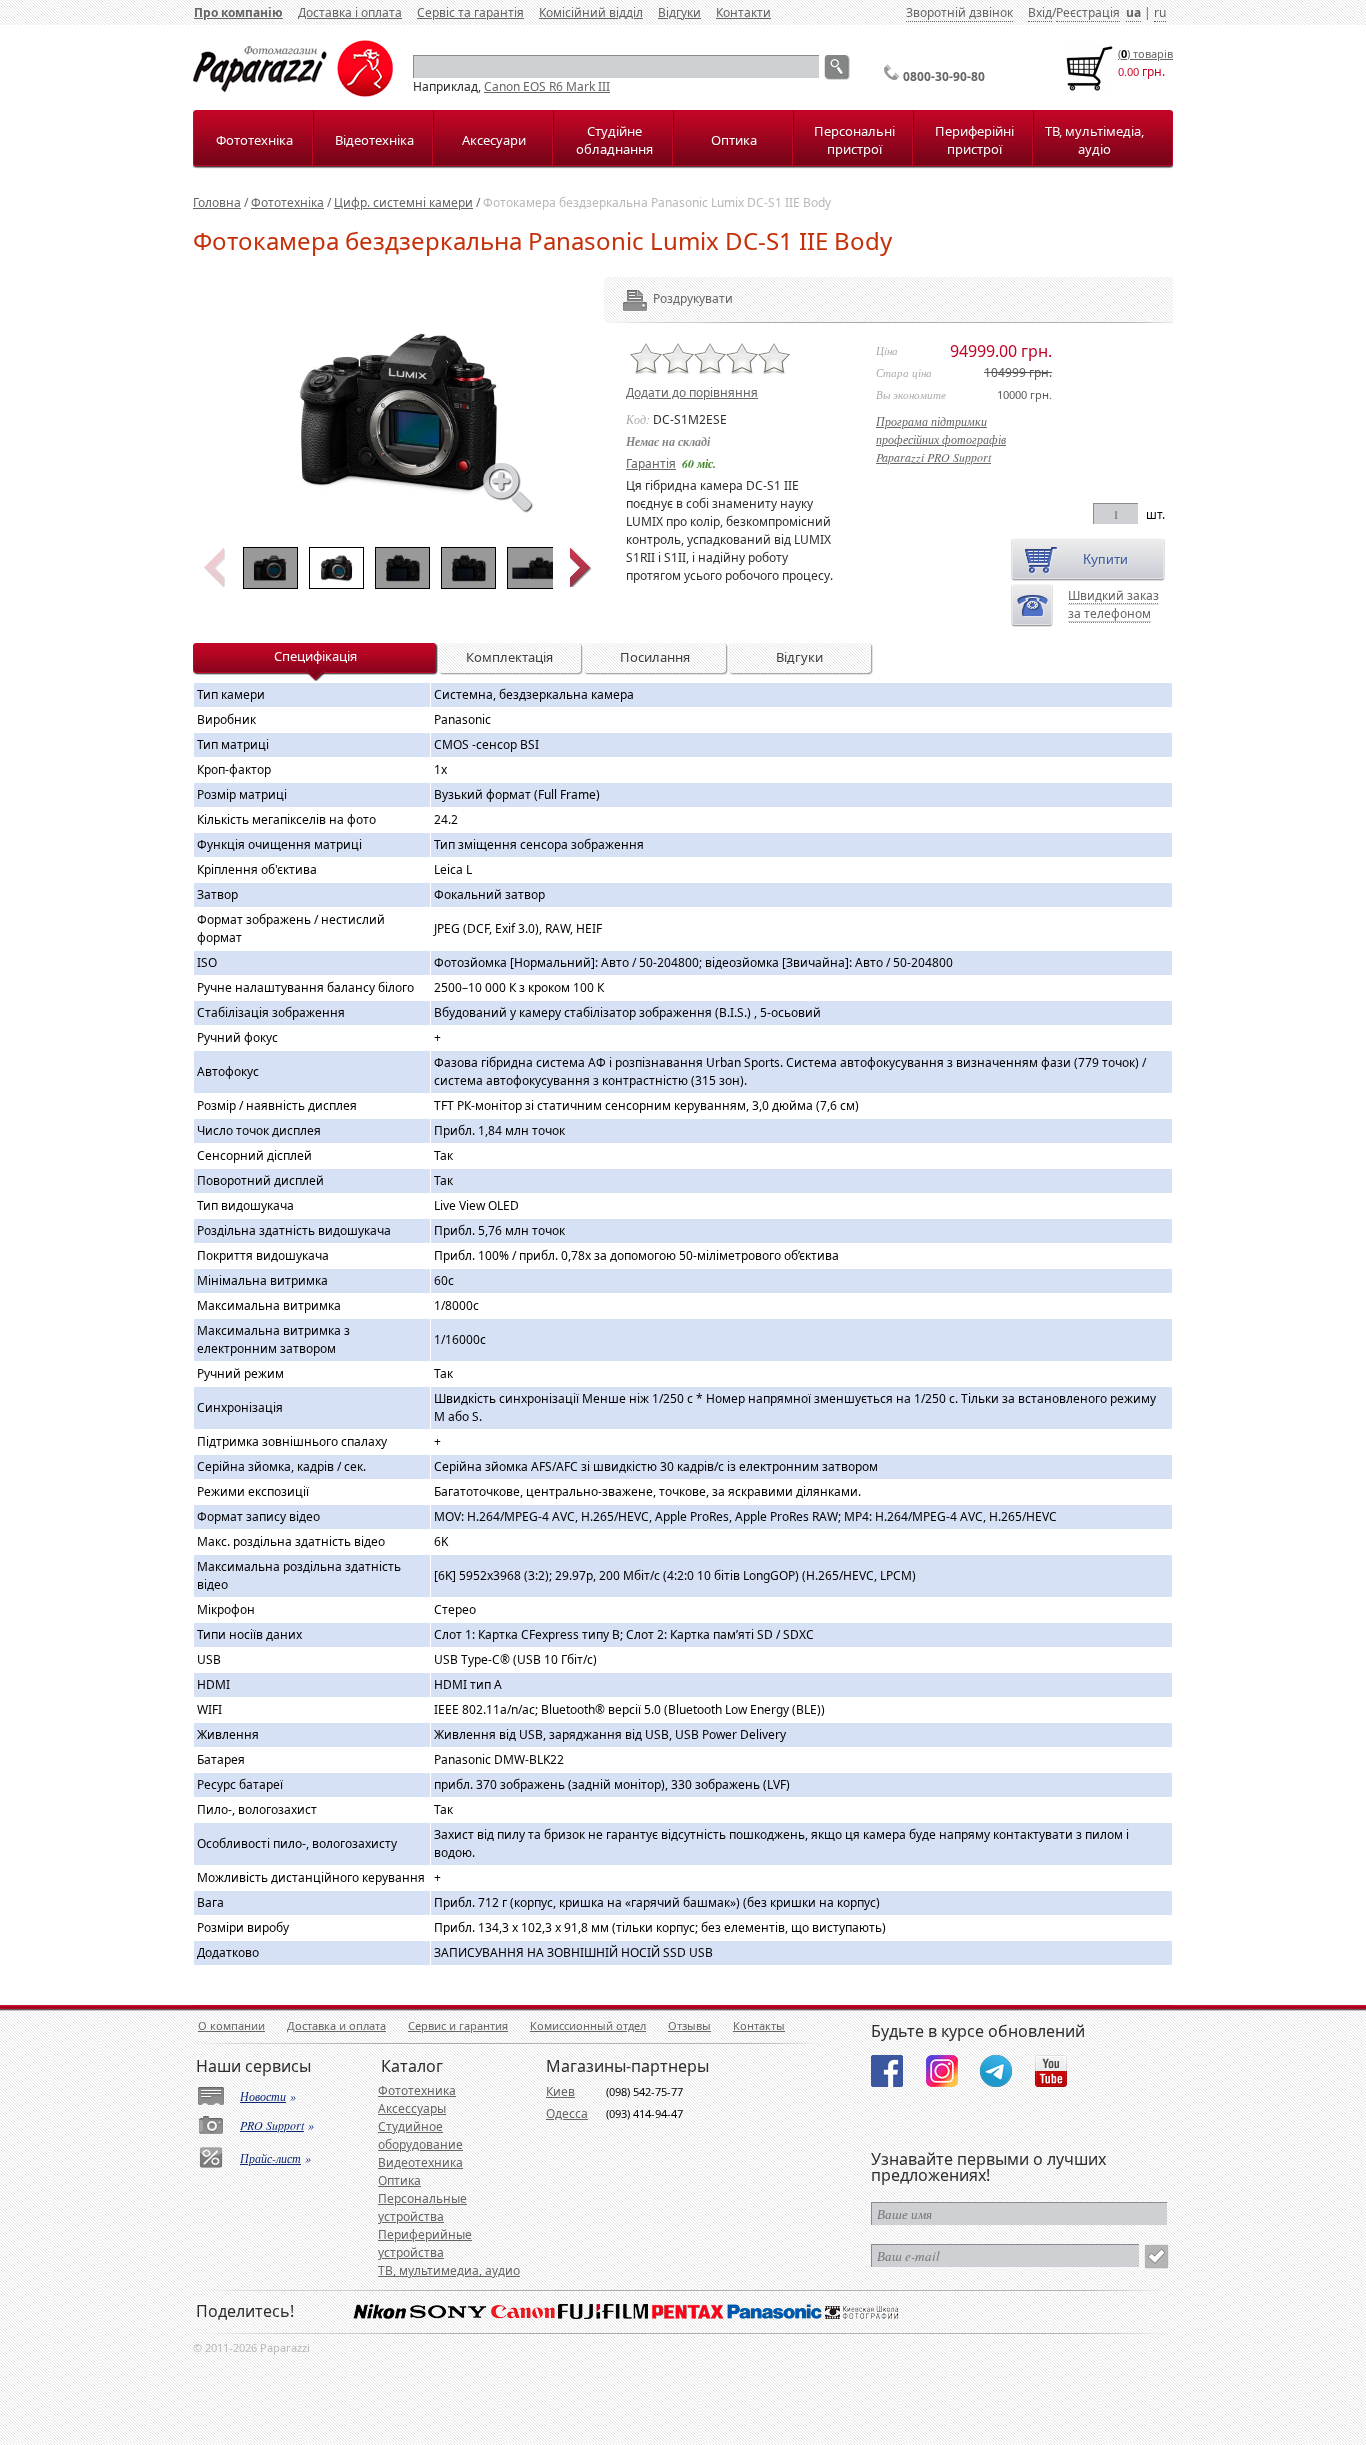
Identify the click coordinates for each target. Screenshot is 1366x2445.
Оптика (734, 140)
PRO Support (272, 2125)
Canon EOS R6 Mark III (547, 86)
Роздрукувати (665, 298)
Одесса (567, 2113)
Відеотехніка (374, 140)
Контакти (743, 12)
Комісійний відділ (591, 12)
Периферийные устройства (425, 2243)
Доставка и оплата (336, 2025)
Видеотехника (420, 2162)
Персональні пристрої (854, 140)
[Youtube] (1051, 2071)
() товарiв (1145, 53)
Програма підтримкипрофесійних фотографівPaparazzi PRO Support (941, 439)
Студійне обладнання (614, 140)
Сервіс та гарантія (470, 12)
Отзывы (689, 2025)
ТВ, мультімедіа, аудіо (1094, 140)
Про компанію (238, 12)
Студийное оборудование (420, 2135)
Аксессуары (412, 2108)
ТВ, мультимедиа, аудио (449, 2270)
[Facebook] (887, 2071)
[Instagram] (942, 2071)
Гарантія (651, 463)
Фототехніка (254, 140)
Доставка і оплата (350, 12)
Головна (217, 202)
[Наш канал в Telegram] (996, 2071)
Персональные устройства (422, 2207)
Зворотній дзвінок (959, 12)
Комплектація (509, 657)
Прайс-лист (270, 2158)
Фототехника (417, 2090)
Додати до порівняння (692, 392)
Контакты (759, 2025)
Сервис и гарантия (458, 2025)
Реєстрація (1088, 12)
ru (1160, 12)
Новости (263, 2096)
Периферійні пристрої (974, 140)
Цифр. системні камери (403, 202)
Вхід (1040, 12)
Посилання (655, 657)
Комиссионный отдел (588, 2025)
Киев (560, 2091)
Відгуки (679, 12)
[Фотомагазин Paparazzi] (293, 92)
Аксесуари (494, 140)
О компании (231, 2025)
